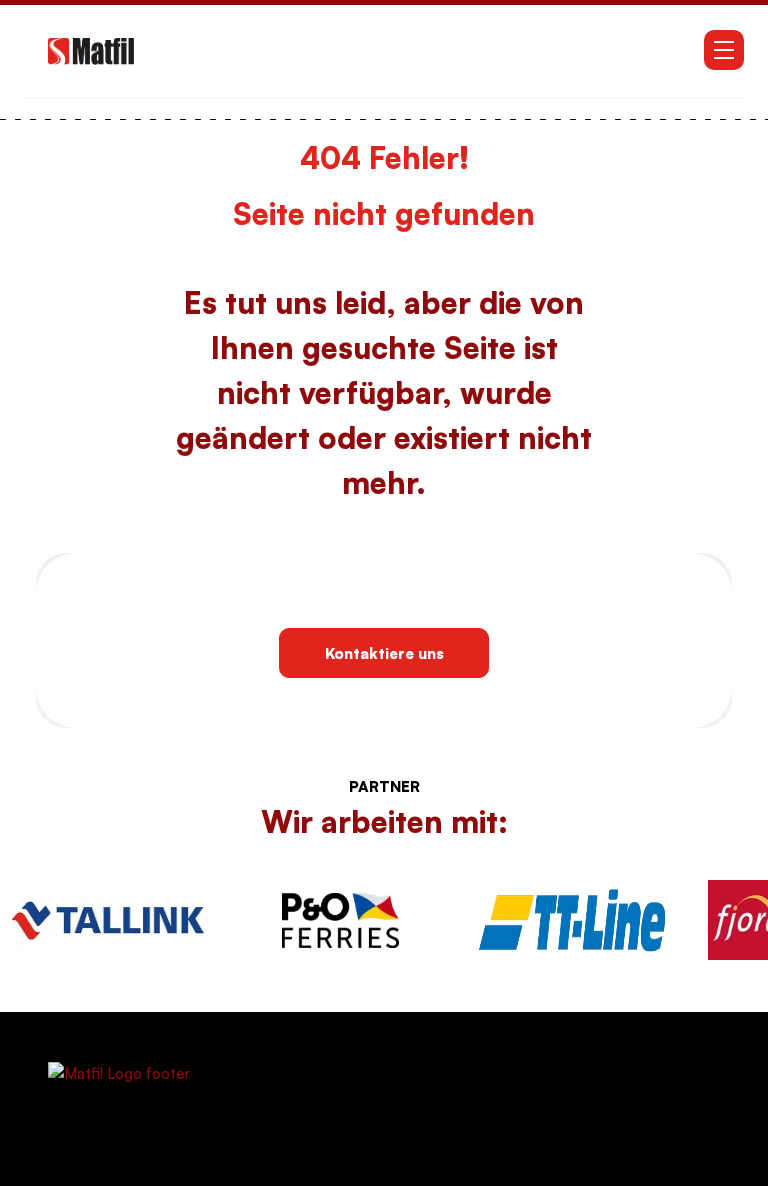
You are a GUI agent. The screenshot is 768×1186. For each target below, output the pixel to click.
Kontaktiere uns (384, 653)
